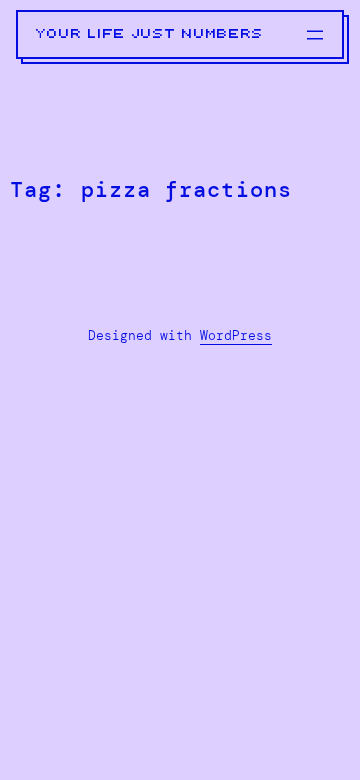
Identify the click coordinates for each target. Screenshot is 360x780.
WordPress (236, 335)
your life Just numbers (150, 34)
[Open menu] (315, 35)
